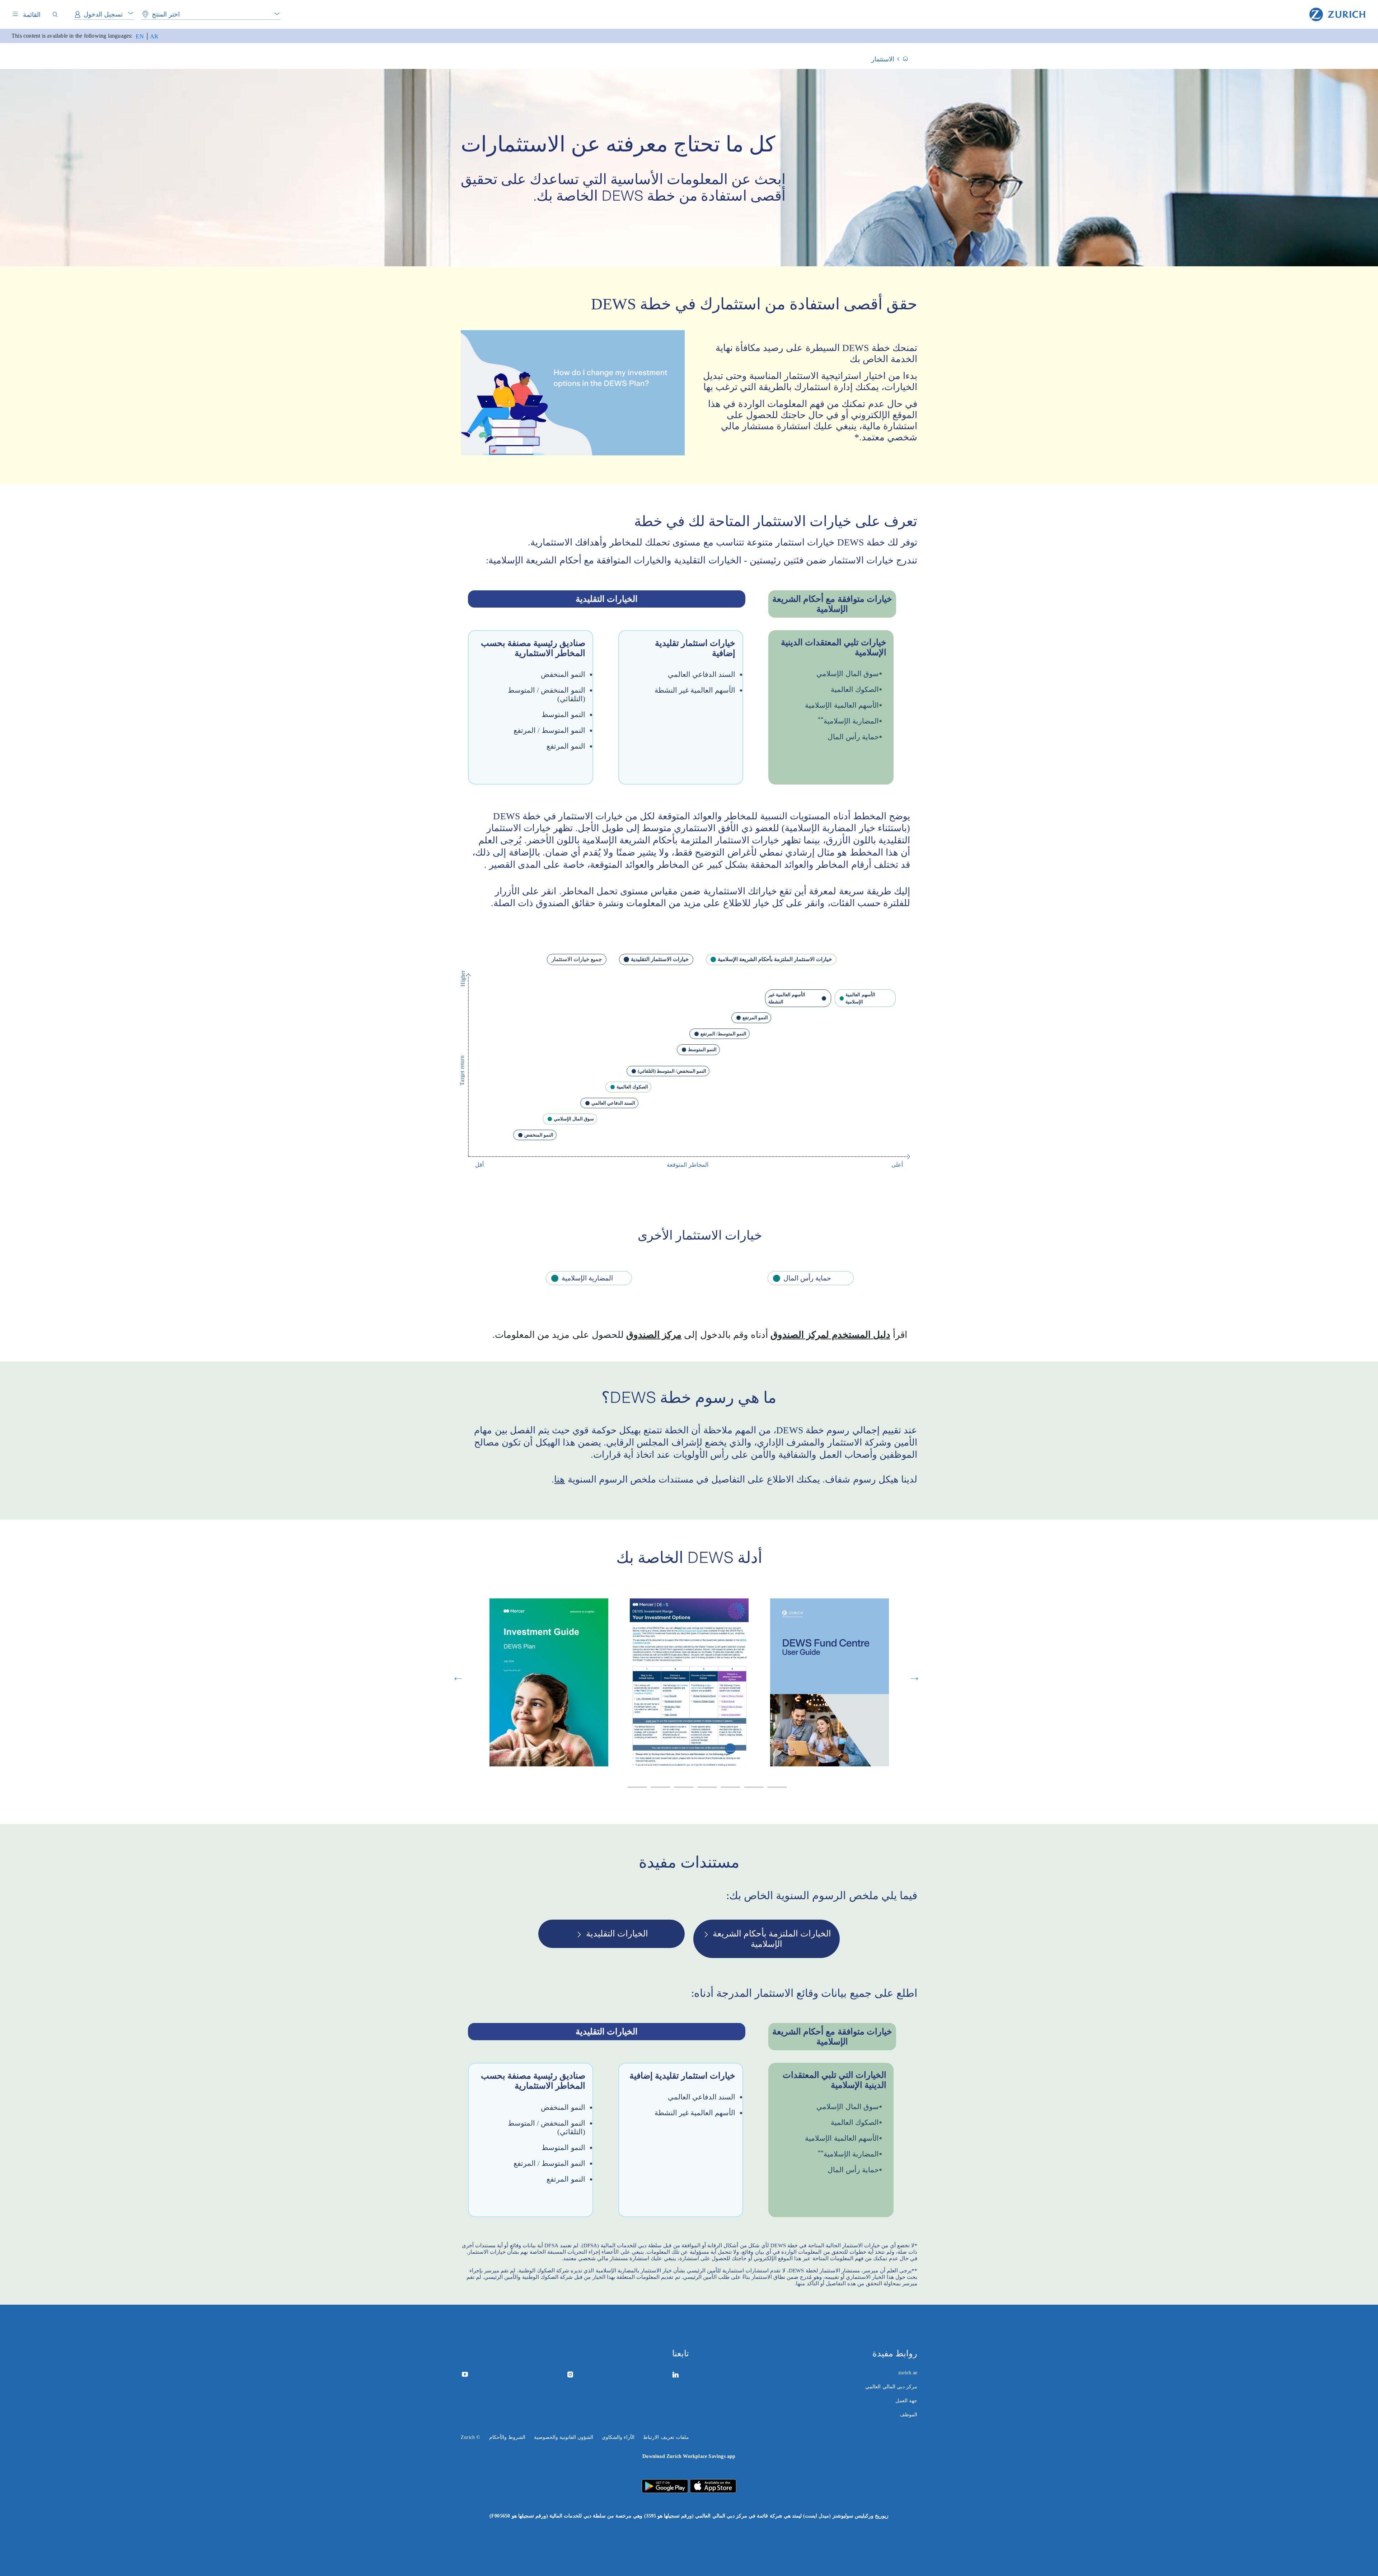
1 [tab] (637, 1787)
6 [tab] (754, 1787)
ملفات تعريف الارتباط (666, 2437)
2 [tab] (660, 1787)
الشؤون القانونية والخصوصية (564, 2437)
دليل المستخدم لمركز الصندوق (830, 1335)
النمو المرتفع (566, 746)
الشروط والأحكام (507, 2437)
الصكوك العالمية (855, 689)
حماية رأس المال (853, 737)
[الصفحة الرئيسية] (901, 59)
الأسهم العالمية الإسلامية (842, 705)
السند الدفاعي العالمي (702, 674)
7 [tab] (777, 1787)
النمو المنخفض (563, 674)
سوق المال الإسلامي (847, 674)
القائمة (32, 15)
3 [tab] (684, 1787)
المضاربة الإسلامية (848, 721)
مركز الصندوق (654, 1335)
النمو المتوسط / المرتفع (549, 730)
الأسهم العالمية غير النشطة (695, 690)
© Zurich (471, 2437)
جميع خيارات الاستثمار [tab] (577, 959)
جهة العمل (906, 2401)
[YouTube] (470, 2375)
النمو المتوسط (563, 715)
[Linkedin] (680, 2375)
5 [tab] (730, 1787)
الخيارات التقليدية (616, 1934)
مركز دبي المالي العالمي (891, 2387)
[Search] (55, 15)
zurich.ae (908, 2373)
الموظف (908, 2415)
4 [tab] (707, 1787)
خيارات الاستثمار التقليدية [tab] (660, 959)
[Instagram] (575, 2375)
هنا (559, 1479)
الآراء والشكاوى (618, 2437)
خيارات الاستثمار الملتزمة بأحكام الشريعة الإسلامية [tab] (775, 959)
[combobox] (104, 15)
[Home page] (1337, 14)
